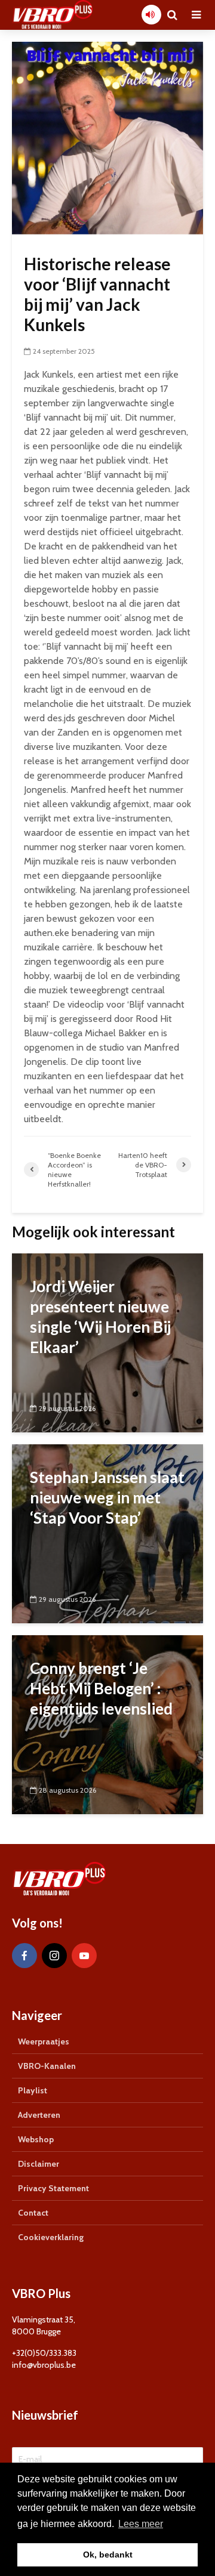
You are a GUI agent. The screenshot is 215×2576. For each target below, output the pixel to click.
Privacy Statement (53, 2188)
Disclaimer (39, 2164)
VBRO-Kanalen (47, 2066)
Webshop (36, 2139)
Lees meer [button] (141, 2524)
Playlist (33, 2090)
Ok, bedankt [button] (108, 2555)
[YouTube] (84, 1956)
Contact (33, 2213)
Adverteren (39, 2115)
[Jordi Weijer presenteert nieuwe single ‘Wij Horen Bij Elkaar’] (107, 1341)
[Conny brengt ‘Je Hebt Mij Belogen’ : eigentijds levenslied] (107, 1723)
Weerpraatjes (44, 2041)
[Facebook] (24, 1956)
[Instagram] (54, 1956)
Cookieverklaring (51, 2237)
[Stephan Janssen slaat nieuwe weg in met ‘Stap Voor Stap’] (107, 1532)
